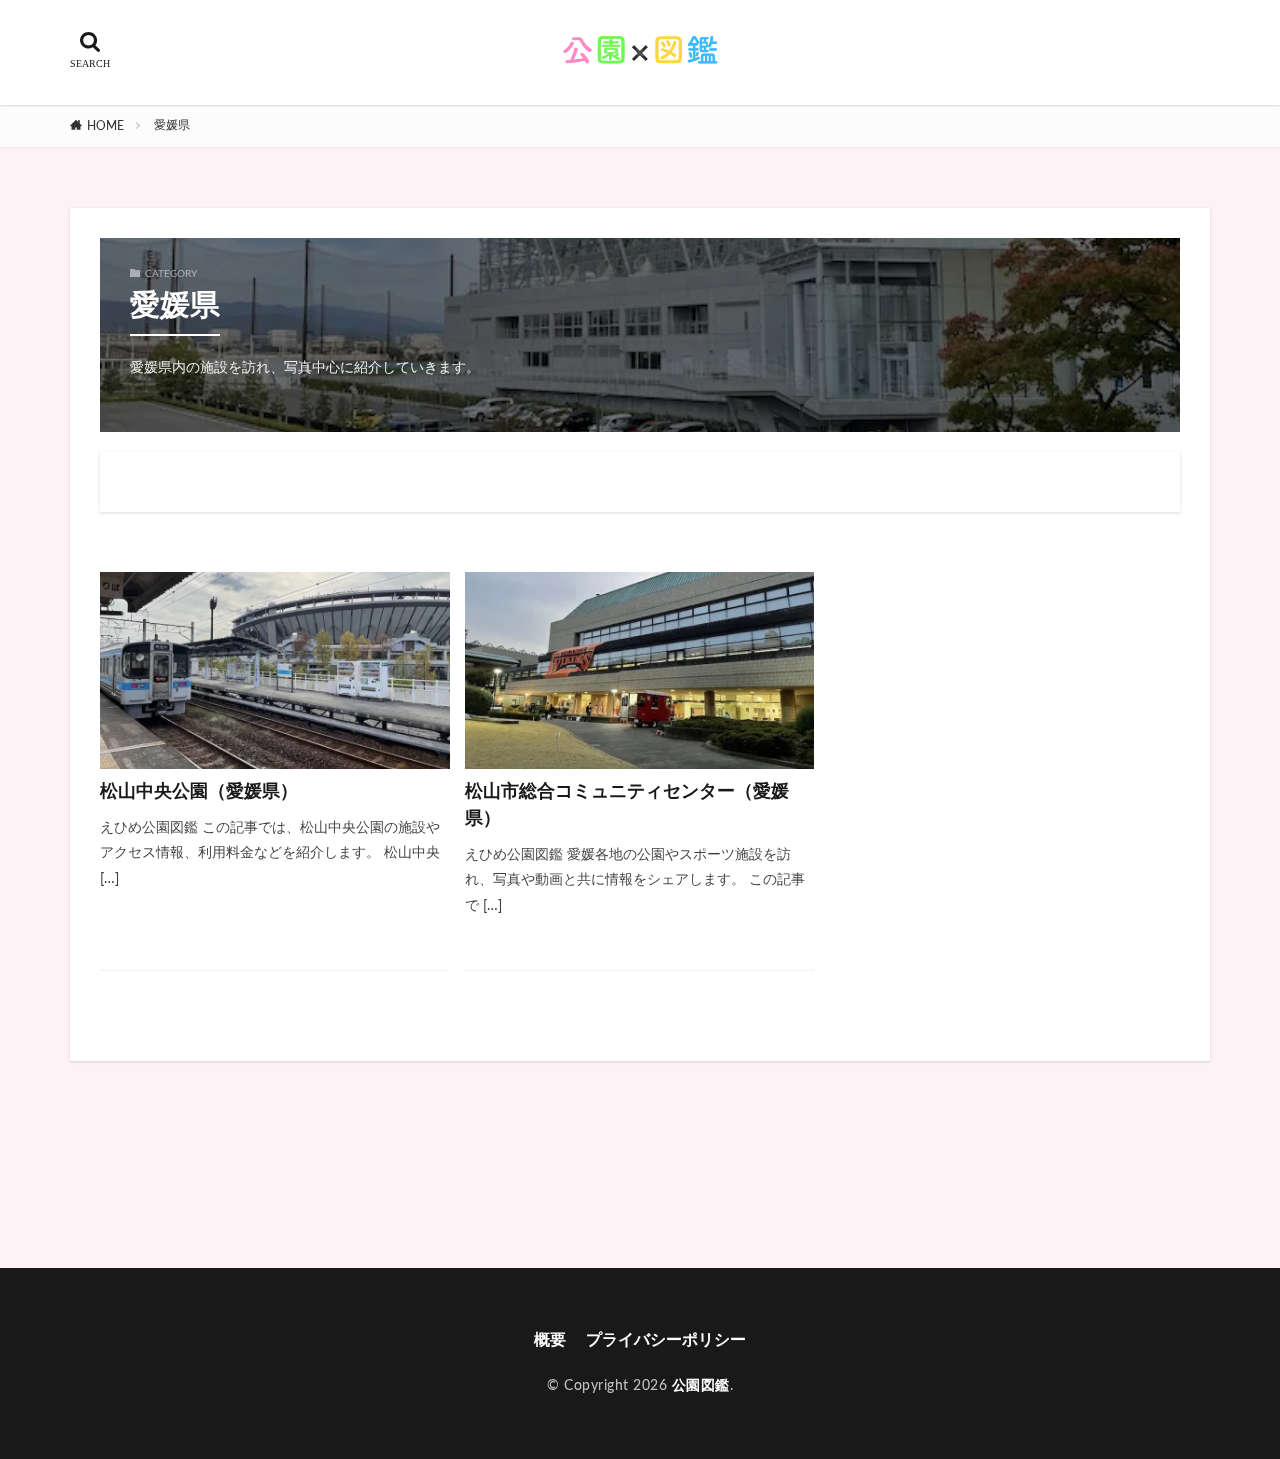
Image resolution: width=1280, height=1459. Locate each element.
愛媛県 (172, 125)
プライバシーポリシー (666, 1340)
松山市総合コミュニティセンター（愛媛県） (627, 805)
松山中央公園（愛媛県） (199, 792)
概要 (550, 1340)
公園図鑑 (701, 1386)
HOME (105, 126)
